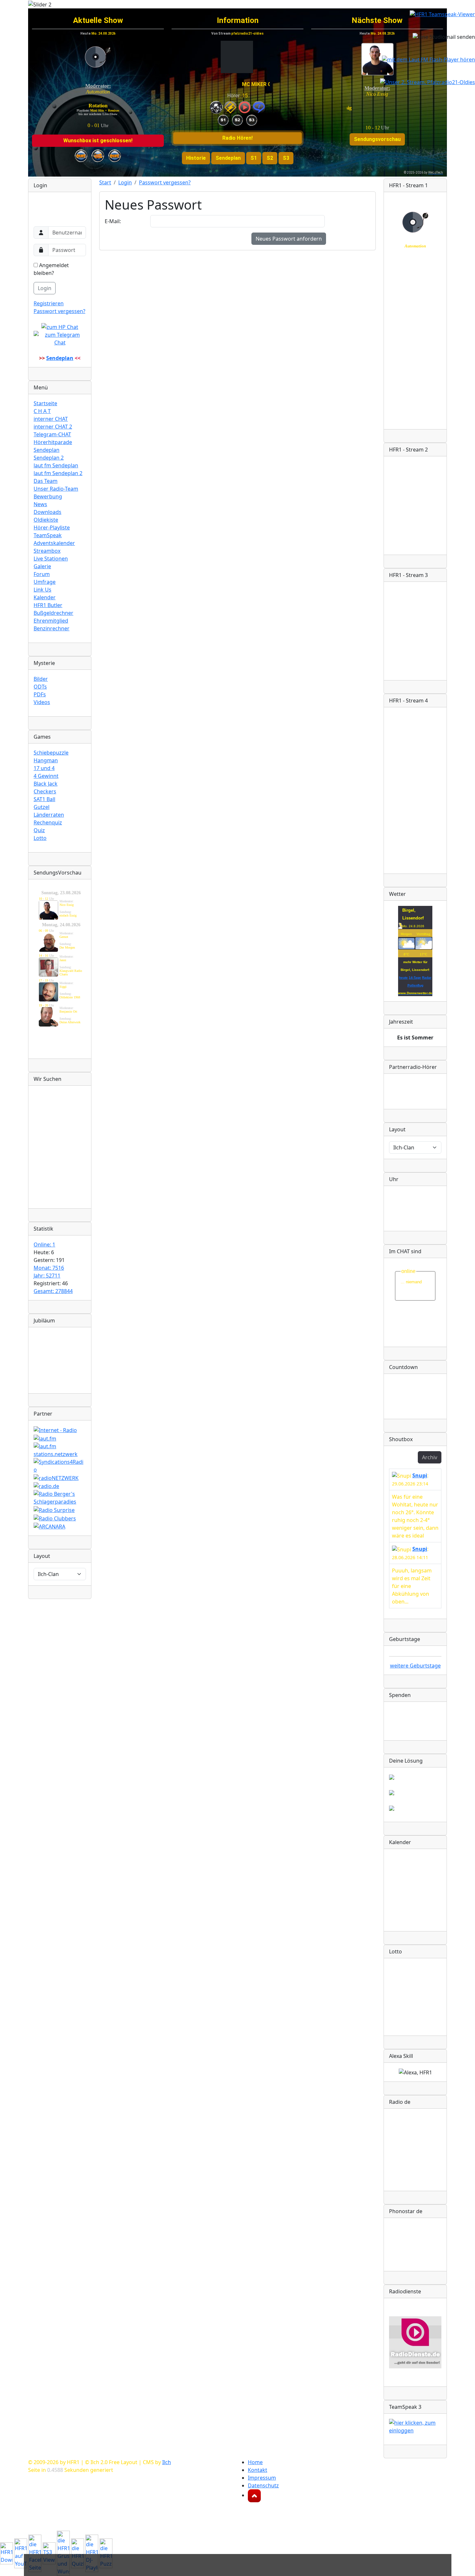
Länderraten (49, 815)
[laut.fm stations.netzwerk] (60, 1450)
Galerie (42, 566)
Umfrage (45, 582)
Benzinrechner (52, 628)
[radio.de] (46, 1486)
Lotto (40, 838)
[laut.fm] (45, 1438)
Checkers (45, 791)
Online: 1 (44, 1245)
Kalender (45, 597)
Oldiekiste (46, 520)
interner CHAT (51, 419)
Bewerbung (48, 496)
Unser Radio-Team (56, 489)
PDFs (40, 694)
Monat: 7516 (49, 1268)
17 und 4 (44, 768)
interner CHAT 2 (53, 427)
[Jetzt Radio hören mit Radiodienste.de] (415, 2342)
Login (45, 288)
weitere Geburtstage (415, 1666)
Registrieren (49, 303)
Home (255, 2462)
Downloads (48, 512)
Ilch (167, 2462)
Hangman (46, 760)
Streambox (47, 551)
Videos (42, 702)
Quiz (39, 830)
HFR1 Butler (48, 605)
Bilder (41, 679)
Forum (42, 574)
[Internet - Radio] (55, 1429)
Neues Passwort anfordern (289, 239)
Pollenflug (415, 985)
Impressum (262, 2478)
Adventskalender (54, 543)
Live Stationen (51, 559)
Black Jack (46, 784)
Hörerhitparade (53, 442)
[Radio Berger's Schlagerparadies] (60, 1497)
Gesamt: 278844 (53, 1291)
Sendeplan (47, 450)
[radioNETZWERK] (56, 1477)
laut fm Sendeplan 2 (58, 473)
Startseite (45, 403)
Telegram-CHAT (52, 434)
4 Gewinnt (46, 776)
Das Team (46, 481)
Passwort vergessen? (59, 311)
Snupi (420, 1475)
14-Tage (415, 978)
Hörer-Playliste (52, 527)
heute (403, 978)
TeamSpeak (48, 535)
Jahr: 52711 (47, 1276)
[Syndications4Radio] (60, 1465)
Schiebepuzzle (51, 753)
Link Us (42, 590)
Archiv (430, 1457)
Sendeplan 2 (49, 458)
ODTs (40, 687)
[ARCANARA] (49, 1526)
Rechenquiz (48, 822)
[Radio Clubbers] (55, 1518)
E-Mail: (113, 221)
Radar (427, 978)
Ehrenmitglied (51, 621)
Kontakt (258, 2470)
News (40, 504)
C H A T (42, 411)
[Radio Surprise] (54, 1509)
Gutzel (42, 807)
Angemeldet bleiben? (51, 269)
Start (105, 182)
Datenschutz (263, 2485)
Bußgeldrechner (53, 613)
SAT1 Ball (44, 799)
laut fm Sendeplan (56, 465)
